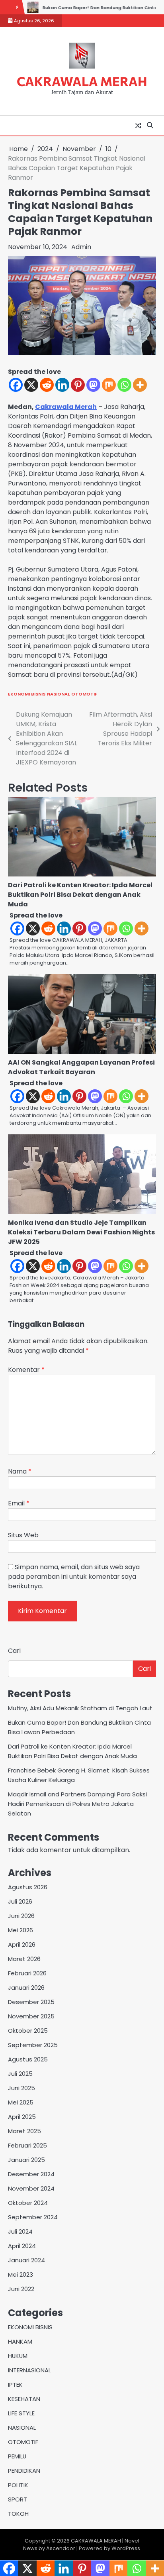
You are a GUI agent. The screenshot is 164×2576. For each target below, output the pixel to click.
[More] (140, 385)
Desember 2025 (31, 2002)
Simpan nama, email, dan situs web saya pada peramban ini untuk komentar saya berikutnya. (74, 1577)
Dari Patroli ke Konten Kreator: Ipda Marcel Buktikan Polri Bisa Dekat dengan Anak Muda (80, 895)
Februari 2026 (27, 1973)
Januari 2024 (26, 2260)
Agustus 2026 (28, 1887)
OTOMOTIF (84, 694)
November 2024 (31, 2188)
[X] (31, 385)
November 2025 (31, 2016)
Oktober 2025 (28, 2031)
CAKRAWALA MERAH (82, 81)
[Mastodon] (93, 385)
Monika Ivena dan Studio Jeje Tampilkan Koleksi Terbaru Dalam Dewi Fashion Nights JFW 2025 (81, 1232)
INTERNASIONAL (29, 2370)
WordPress (126, 2548)
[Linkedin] (62, 385)
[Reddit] (47, 385)
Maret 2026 (24, 1959)
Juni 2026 (21, 1916)
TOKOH (18, 2514)
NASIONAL (58, 694)
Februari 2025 (27, 2145)
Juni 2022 (21, 2289)
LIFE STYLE (21, 2413)
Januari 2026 (26, 1988)
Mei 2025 (21, 2102)
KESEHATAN (24, 2399)
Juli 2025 (20, 2074)
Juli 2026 (20, 1901)
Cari (14, 1651)
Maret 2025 (24, 2131)
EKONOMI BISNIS (27, 694)
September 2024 (33, 2217)
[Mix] (109, 385)
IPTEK (15, 2384)
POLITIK (18, 2485)
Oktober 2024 (28, 2203)
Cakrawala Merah (66, 407)
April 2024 (22, 2246)
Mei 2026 (20, 1930)
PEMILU (17, 2456)
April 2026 (22, 1944)
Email (19, 1503)
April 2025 (22, 2117)
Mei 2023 (20, 2274)
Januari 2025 (26, 2160)
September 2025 (33, 2045)
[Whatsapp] (124, 385)
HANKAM (20, 2341)
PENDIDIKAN (24, 2471)
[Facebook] (16, 385)
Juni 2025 (21, 2088)
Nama (20, 1471)
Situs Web (23, 1535)
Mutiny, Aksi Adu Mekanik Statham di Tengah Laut (80, 1708)
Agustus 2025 (28, 2059)
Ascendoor (61, 2548)
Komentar (26, 1370)
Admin (81, 247)
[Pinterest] (78, 385)
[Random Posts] (138, 126)
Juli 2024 (20, 2231)
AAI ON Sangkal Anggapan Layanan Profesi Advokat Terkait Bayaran (81, 1067)
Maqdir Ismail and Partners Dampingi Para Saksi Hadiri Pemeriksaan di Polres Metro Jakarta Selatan (77, 1804)
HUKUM (18, 2356)
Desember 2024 (31, 2174)
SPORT (18, 2499)
